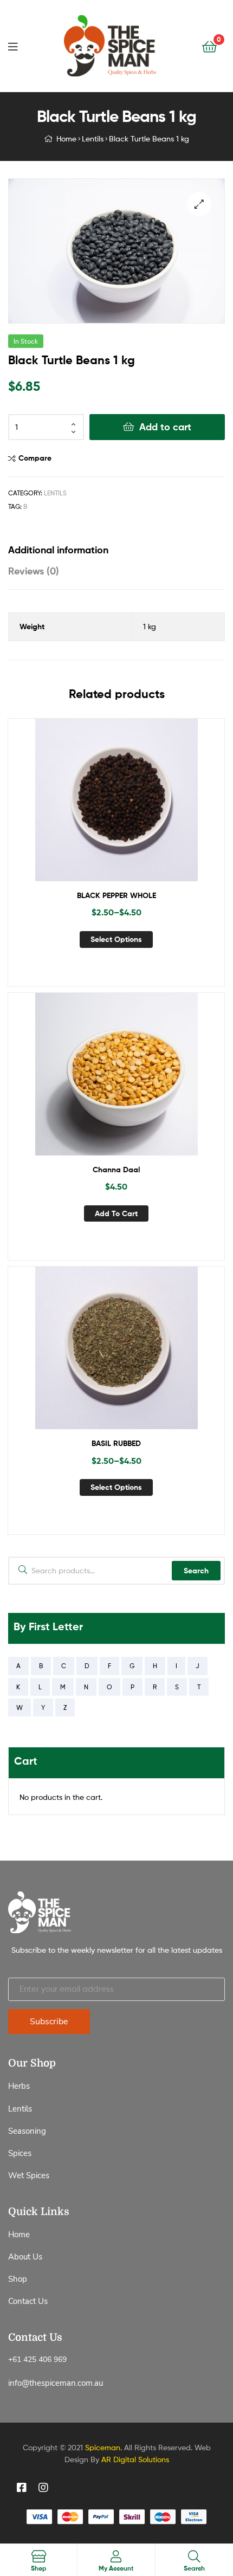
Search (196, 1571)
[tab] (116, 550)
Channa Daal (116, 1170)
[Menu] (13, 46)
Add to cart (165, 427)
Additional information (58, 550)
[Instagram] (43, 2488)
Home (66, 138)
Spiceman (103, 2447)
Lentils (93, 138)
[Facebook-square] (22, 2488)
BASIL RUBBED (116, 1443)
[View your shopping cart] (209, 46)
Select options (116, 939)
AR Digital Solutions (135, 2459)
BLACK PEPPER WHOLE (116, 895)
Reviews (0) (34, 571)
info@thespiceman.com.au (56, 2383)
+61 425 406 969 (37, 2359)
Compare (35, 458)
